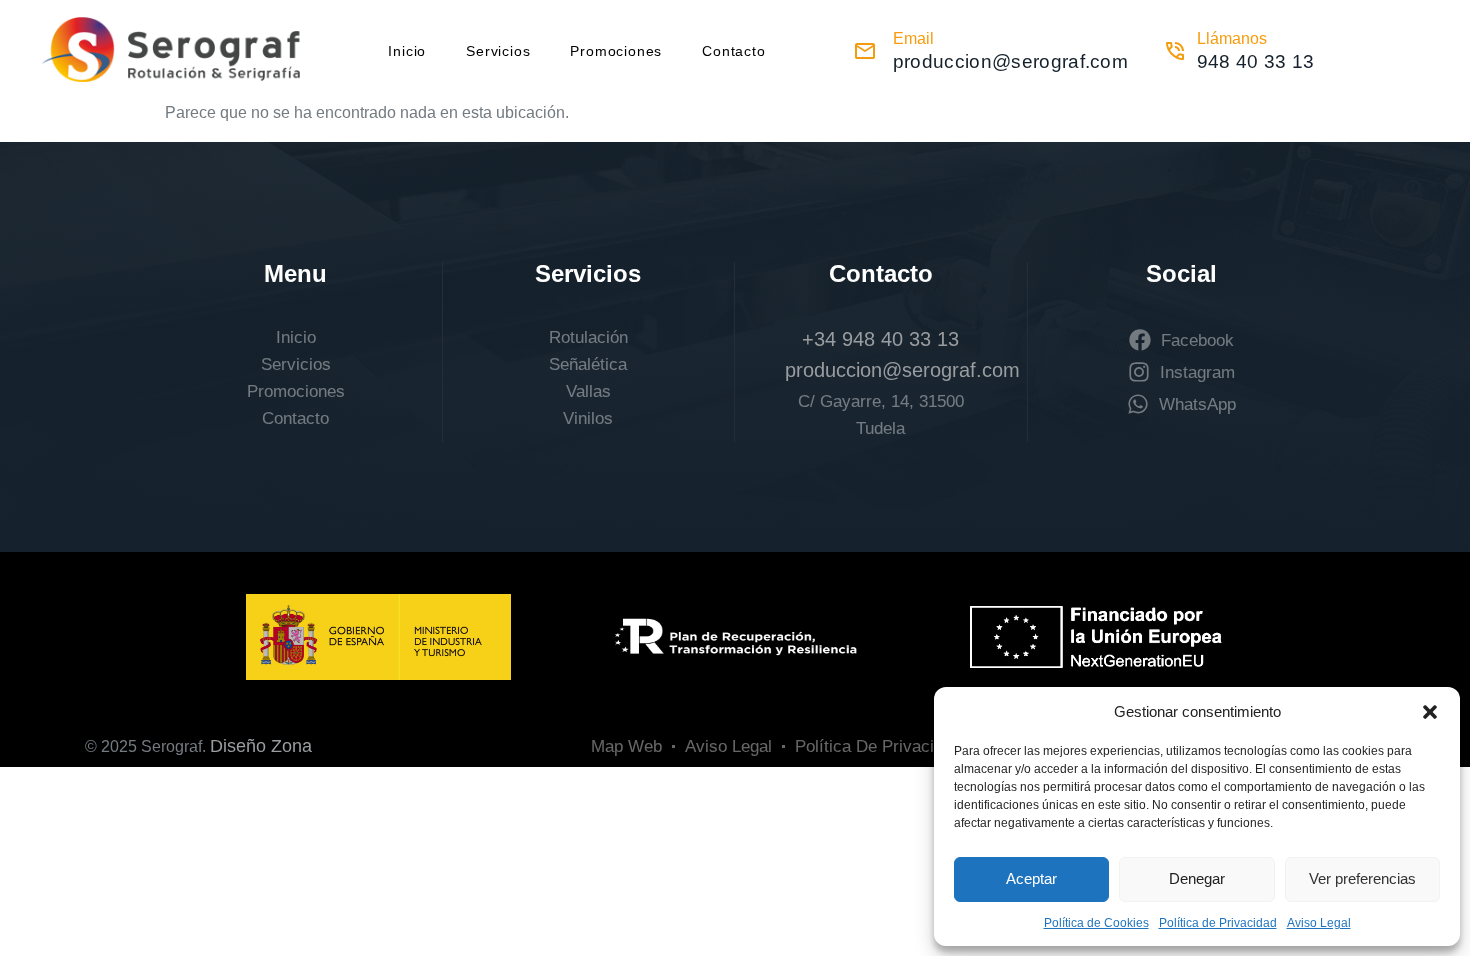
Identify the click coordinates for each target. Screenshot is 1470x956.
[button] (1430, 712)
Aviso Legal (1319, 923)
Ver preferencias (1362, 878)
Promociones (616, 51)
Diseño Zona (261, 746)
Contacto (733, 51)
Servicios (498, 51)
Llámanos (1232, 38)
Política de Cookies (1096, 923)
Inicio (407, 51)
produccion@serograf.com (902, 370)
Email (913, 38)
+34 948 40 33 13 (880, 339)
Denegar (1197, 878)
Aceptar (1031, 878)
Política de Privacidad (1218, 923)
